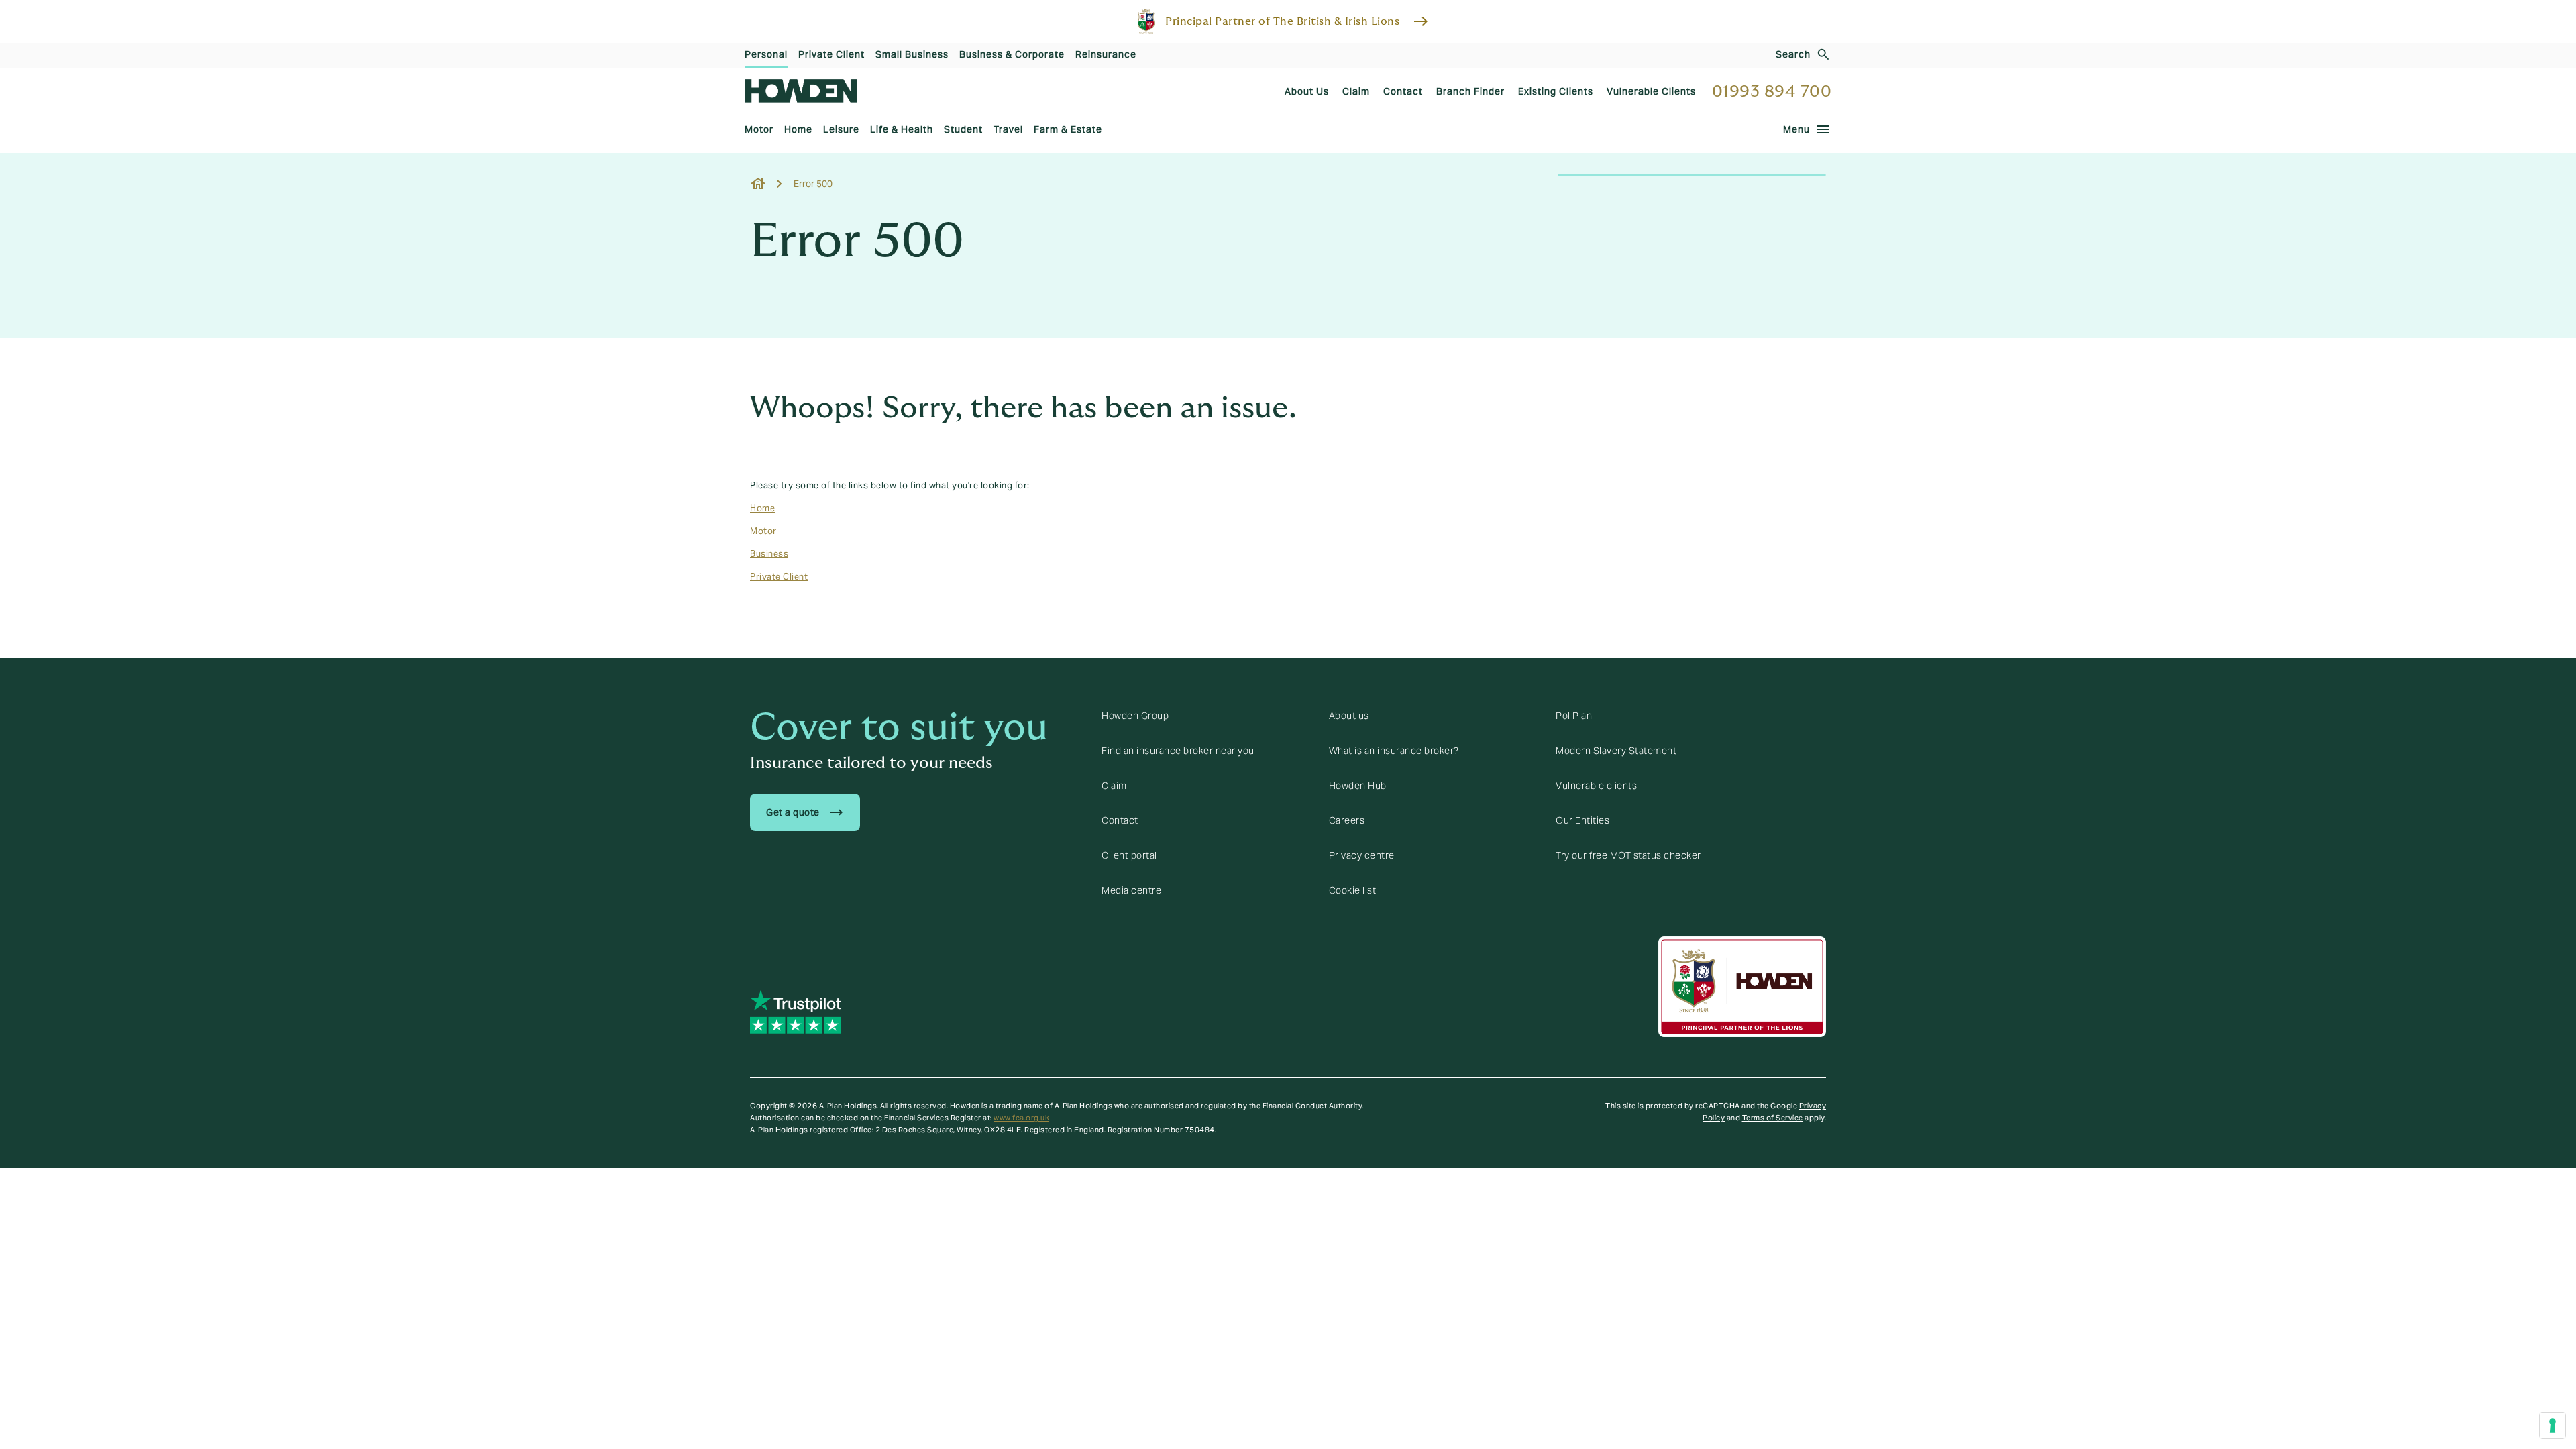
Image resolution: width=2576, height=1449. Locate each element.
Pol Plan (1574, 716)
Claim (1114, 786)
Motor (763, 531)
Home (762, 508)
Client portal (1129, 855)
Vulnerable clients (1596, 786)
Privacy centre (1362, 855)
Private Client (779, 577)
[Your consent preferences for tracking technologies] (2553, 1426)
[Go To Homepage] (801, 91)
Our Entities (1582, 820)
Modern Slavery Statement (1616, 751)
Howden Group (1135, 716)
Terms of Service (1773, 1118)
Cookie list (1353, 890)
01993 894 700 (1772, 92)
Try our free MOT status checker (1628, 855)
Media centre (1131, 890)
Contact (1120, 820)
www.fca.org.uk (1021, 1118)
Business (769, 554)
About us (1349, 716)
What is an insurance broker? (1394, 751)
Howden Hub (1358, 786)
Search (1793, 54)
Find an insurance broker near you (1178, 751)
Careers (1347, 820)
